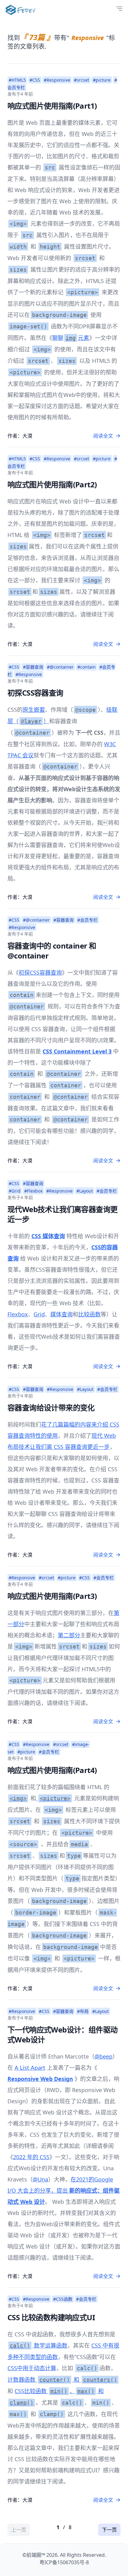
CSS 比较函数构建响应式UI (51, 2317)
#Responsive (57, 80)
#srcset (82, 80)
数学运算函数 (39, 2345)
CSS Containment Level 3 (77, 1051)
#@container (60, 667)
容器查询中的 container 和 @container (52, 951)
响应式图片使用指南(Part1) (52, 106)
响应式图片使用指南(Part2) (52, 484)
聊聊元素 (71, 338)
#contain (87, 667)
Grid (39, 1314)
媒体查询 (62, 1314)
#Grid (15, 1191)
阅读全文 (103, 436)
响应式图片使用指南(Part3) (52, 1596)
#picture (102, 80)
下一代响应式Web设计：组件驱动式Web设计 (62, 2035)
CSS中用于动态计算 (32, 2368)
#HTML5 (17, 80)
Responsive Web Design (40, 2079)
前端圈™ (36, 2555)
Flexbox (18, 1314)
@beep (103, 2056)
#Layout (85, 1191)
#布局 (83, 2011)
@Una (40, 2179)
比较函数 (89, 1314)
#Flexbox (33, 1191)
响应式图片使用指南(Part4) (52, 1770)
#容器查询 (33, 667)
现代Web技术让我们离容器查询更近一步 (62, 1214)
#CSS (35, 80)
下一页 (109, 2530)
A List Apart (30, 2068)
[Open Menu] (119, 9)
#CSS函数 (63, 2299)
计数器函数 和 (62, 2380)
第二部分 (69, 1635)
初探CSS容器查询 (35, 693)
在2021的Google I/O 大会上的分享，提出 (64, 2190)
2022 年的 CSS (31, 2157)
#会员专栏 (87, 920)
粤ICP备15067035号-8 (64, 2562)
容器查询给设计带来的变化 (51, 1408)
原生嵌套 (34, 710)
